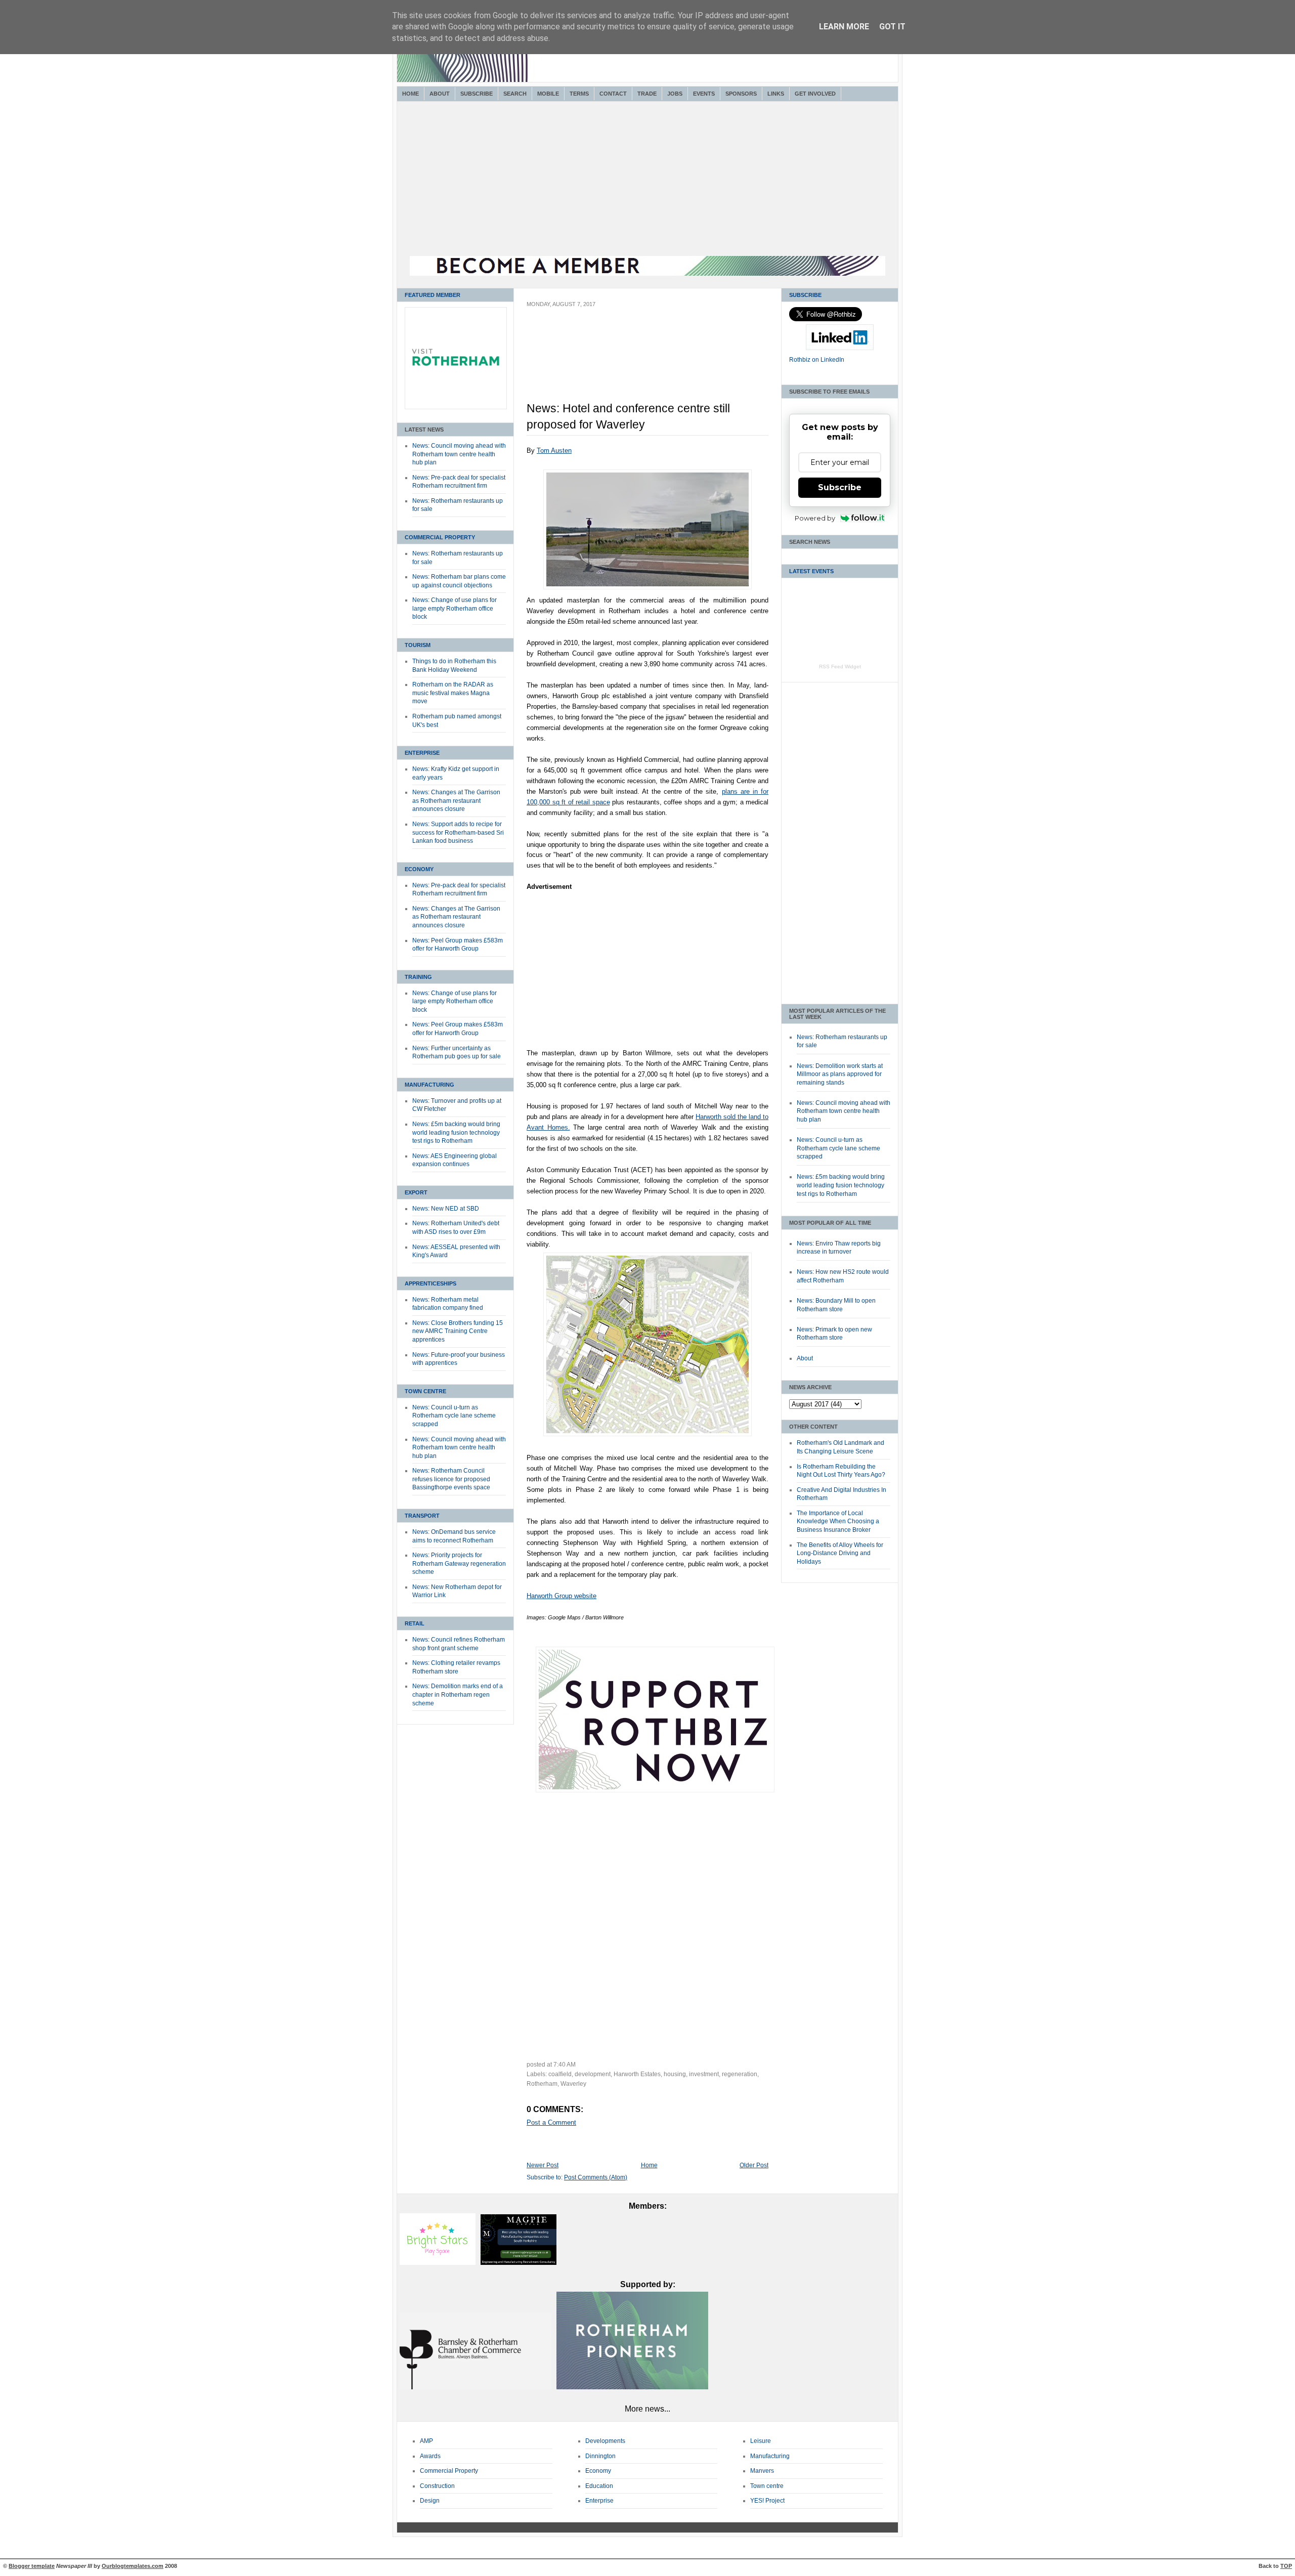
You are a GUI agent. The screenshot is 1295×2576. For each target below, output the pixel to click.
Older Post (754, 2165)
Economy (419, 869)
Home (411, 94)
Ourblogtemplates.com (133, 2566)
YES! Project (767, 2501)
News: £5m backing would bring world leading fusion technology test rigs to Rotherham (456, 1132)
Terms (579, 94)
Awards (430, 2456)
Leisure (761, 2441)
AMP (426, 2441)
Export (416, 1192)
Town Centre (425, 1391)
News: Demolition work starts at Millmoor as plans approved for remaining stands (840, 1074)
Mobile (548, 94)
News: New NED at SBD (446, 1209)
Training (418, 977)
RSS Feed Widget (840, 667)
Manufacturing (429, 1085)
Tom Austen (554, 450)
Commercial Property (440, 537)
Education (599, 2486)
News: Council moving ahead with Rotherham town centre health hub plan (459, 454)
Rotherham (542, 2084)
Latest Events (811, 571)
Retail (415, 1623)
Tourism (418, 645)
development (593, 2074)
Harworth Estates (637, 2074)
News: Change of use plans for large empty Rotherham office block (455, 608)
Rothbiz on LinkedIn (817, 360)
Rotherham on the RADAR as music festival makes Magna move (453, 693)
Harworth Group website (562, 1596)
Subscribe (477, 94)
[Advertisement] (647, 180)
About (440, 94)
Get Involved (815, 94)
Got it (892, 27)
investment (704, 2074)
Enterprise (422, 753)
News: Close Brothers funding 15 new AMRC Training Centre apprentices (458, 1331)
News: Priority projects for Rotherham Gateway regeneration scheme (459, 1563)
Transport (422, 1516)
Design (430, 2501)
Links (776, 94)
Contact (613, 94)
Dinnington (600, 2456)
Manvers (762, 2471)
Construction (437, 2486)
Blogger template (32, 2566)
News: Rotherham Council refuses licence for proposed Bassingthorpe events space (451, 1479)
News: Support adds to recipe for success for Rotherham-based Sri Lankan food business (458, 832)
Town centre (767, 2486)
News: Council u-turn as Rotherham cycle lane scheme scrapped (454, 1416)
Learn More (844, 27)
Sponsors (741, 94)
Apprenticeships (430, 1283)
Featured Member (433, 295)
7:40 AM (565, 2065)
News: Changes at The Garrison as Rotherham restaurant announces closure (456, 801)
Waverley (573, 2084)
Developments (605, 2441)
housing (675, 2074)
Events (704, 94)
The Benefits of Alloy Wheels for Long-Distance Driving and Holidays (840, 1553)
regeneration (740, 2074)
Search (515, 94)
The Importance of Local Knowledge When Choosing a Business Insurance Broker (838, 1521)
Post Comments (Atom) (596, 2177)
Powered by (815, 518)
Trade (647, 94)
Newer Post (543, 2165)
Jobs (675, 94)
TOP (1286, 2566)
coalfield (560, 2074)
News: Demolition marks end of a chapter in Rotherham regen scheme (458, 1694)
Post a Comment (551, 2122)
